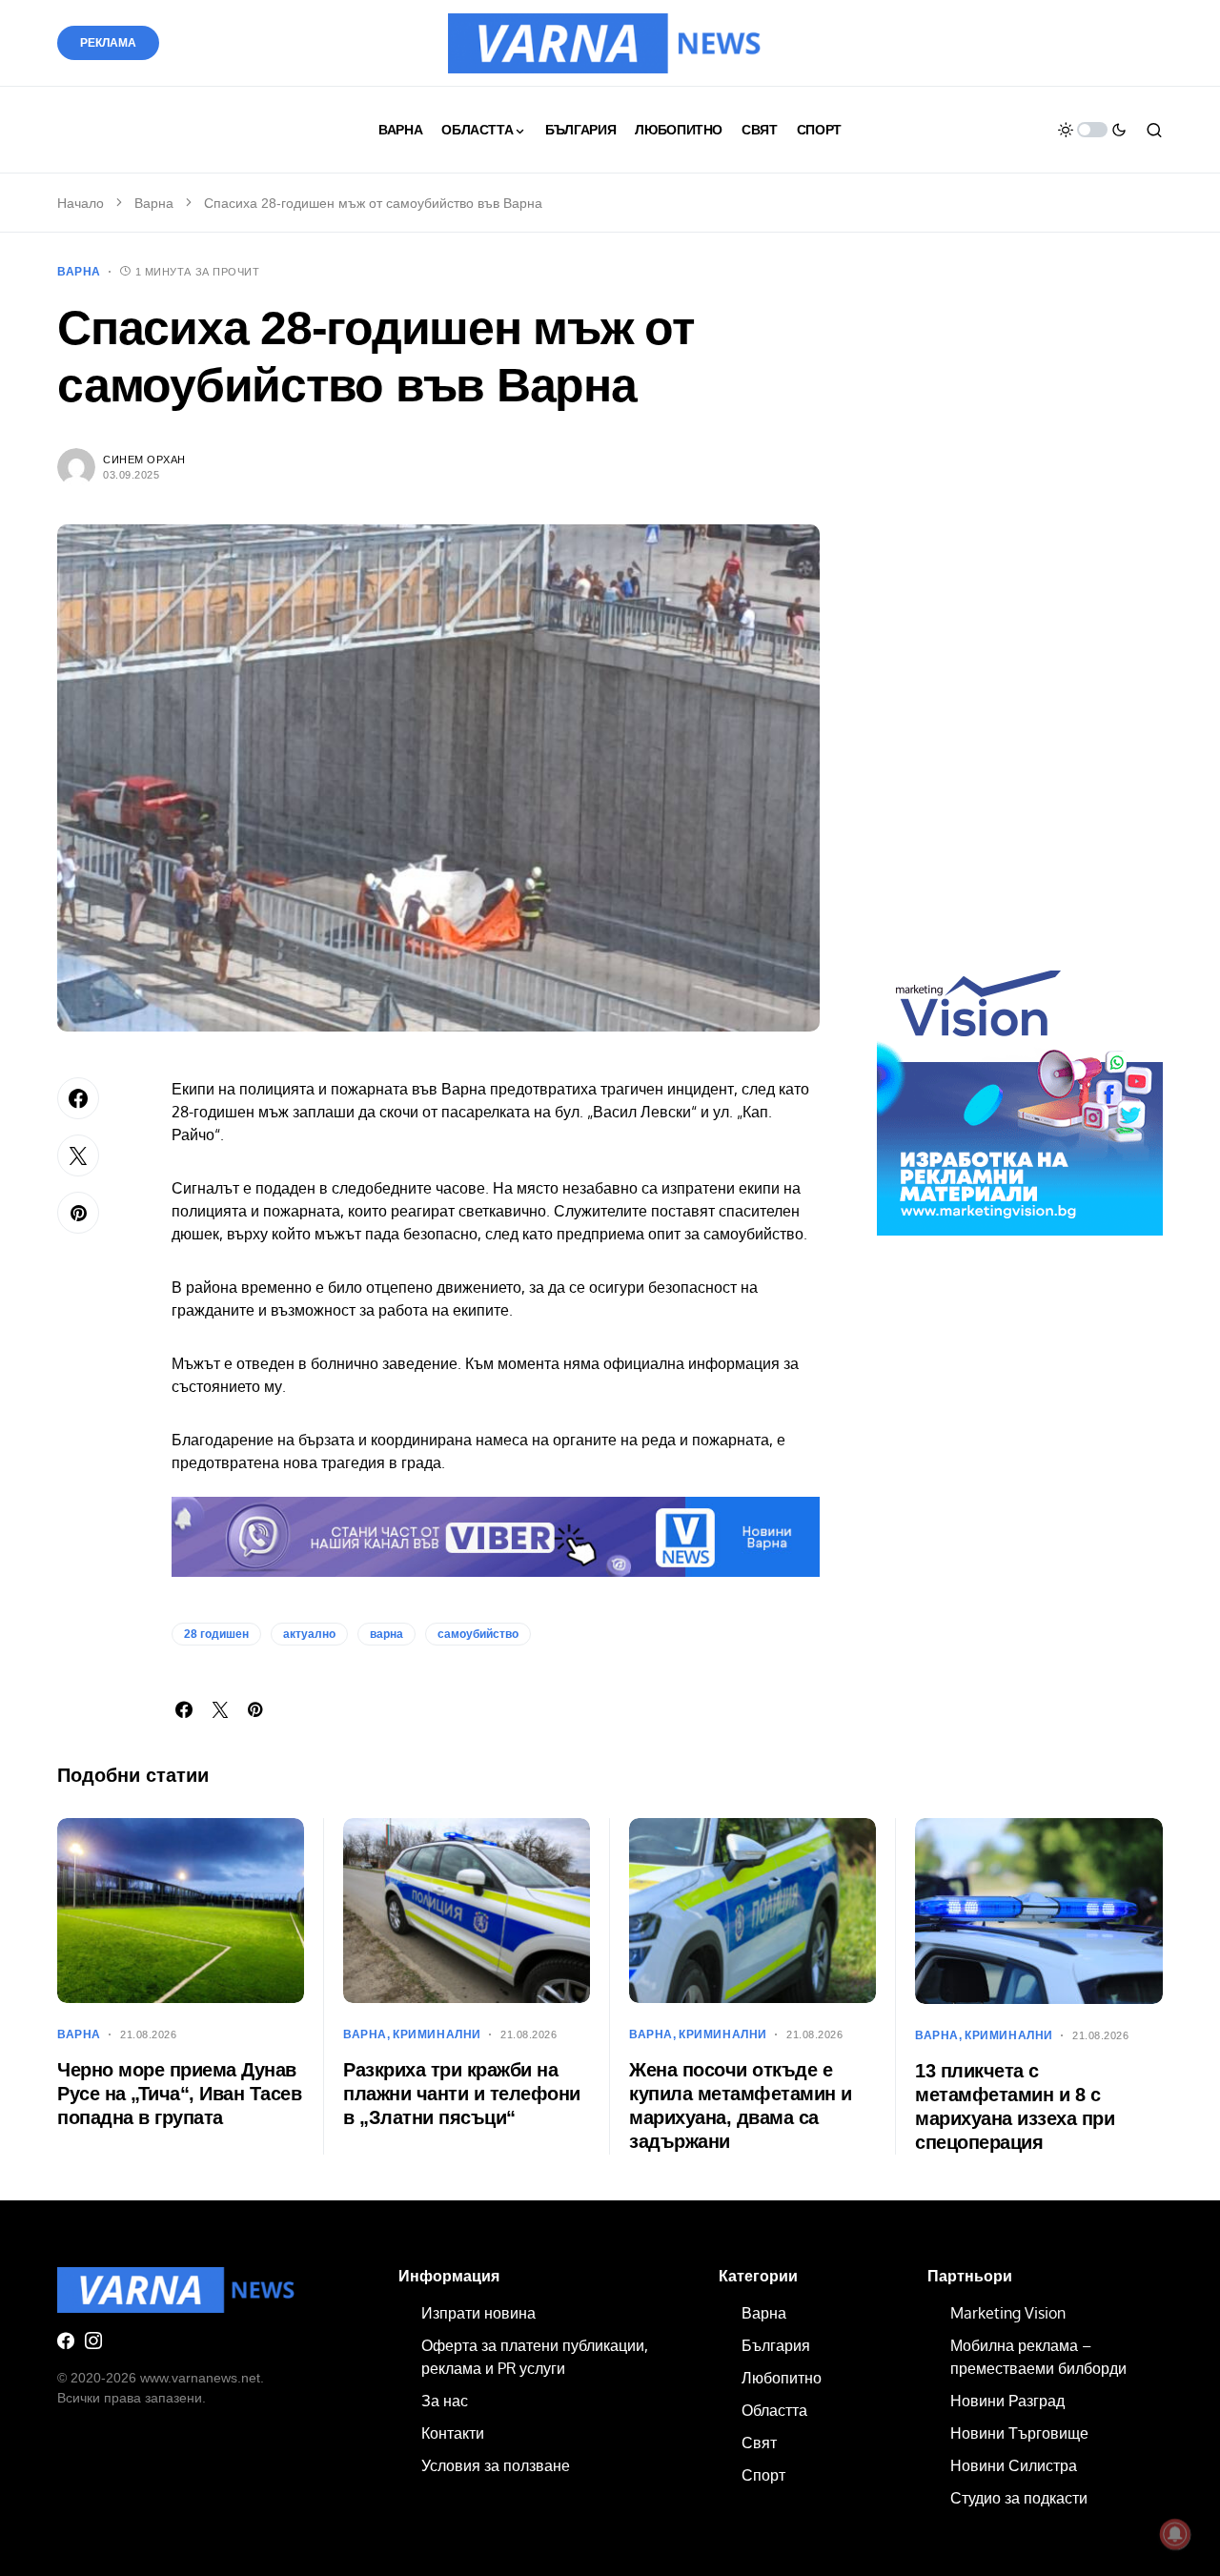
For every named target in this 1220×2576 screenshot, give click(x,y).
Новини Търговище (1019, 2433)
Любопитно (782, 2378)
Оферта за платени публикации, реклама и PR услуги (535, 2357)
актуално (309, 1634)
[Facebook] (66, 2341)
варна (386, 1634)
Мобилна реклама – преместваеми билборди (1038, 2357)
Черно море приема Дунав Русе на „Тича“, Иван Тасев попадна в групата (179, 2094)
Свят (759, 2443)
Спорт (763, 2475)
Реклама (108, 43)
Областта (774, 2410)
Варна (154, 203)
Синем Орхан (144, 460)
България (776, 2345)
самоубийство (478, 1634)
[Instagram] (93, 2341)
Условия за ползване (496, 2465)
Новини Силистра (1014, 2465)
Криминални (437, 2034)
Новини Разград (1007, 2401)
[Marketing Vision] (1020, 1092)
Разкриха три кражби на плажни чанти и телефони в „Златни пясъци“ (462, 2094)
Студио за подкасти (1019, 2498)
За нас (445, 2401)
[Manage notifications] (1175, 2534)
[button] (1092, 130)
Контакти (453, 2433)
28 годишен (216, 1634)
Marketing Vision (1008, 2313)
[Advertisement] (1020, 618)
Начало (81, 203)
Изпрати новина (478, 2313)
